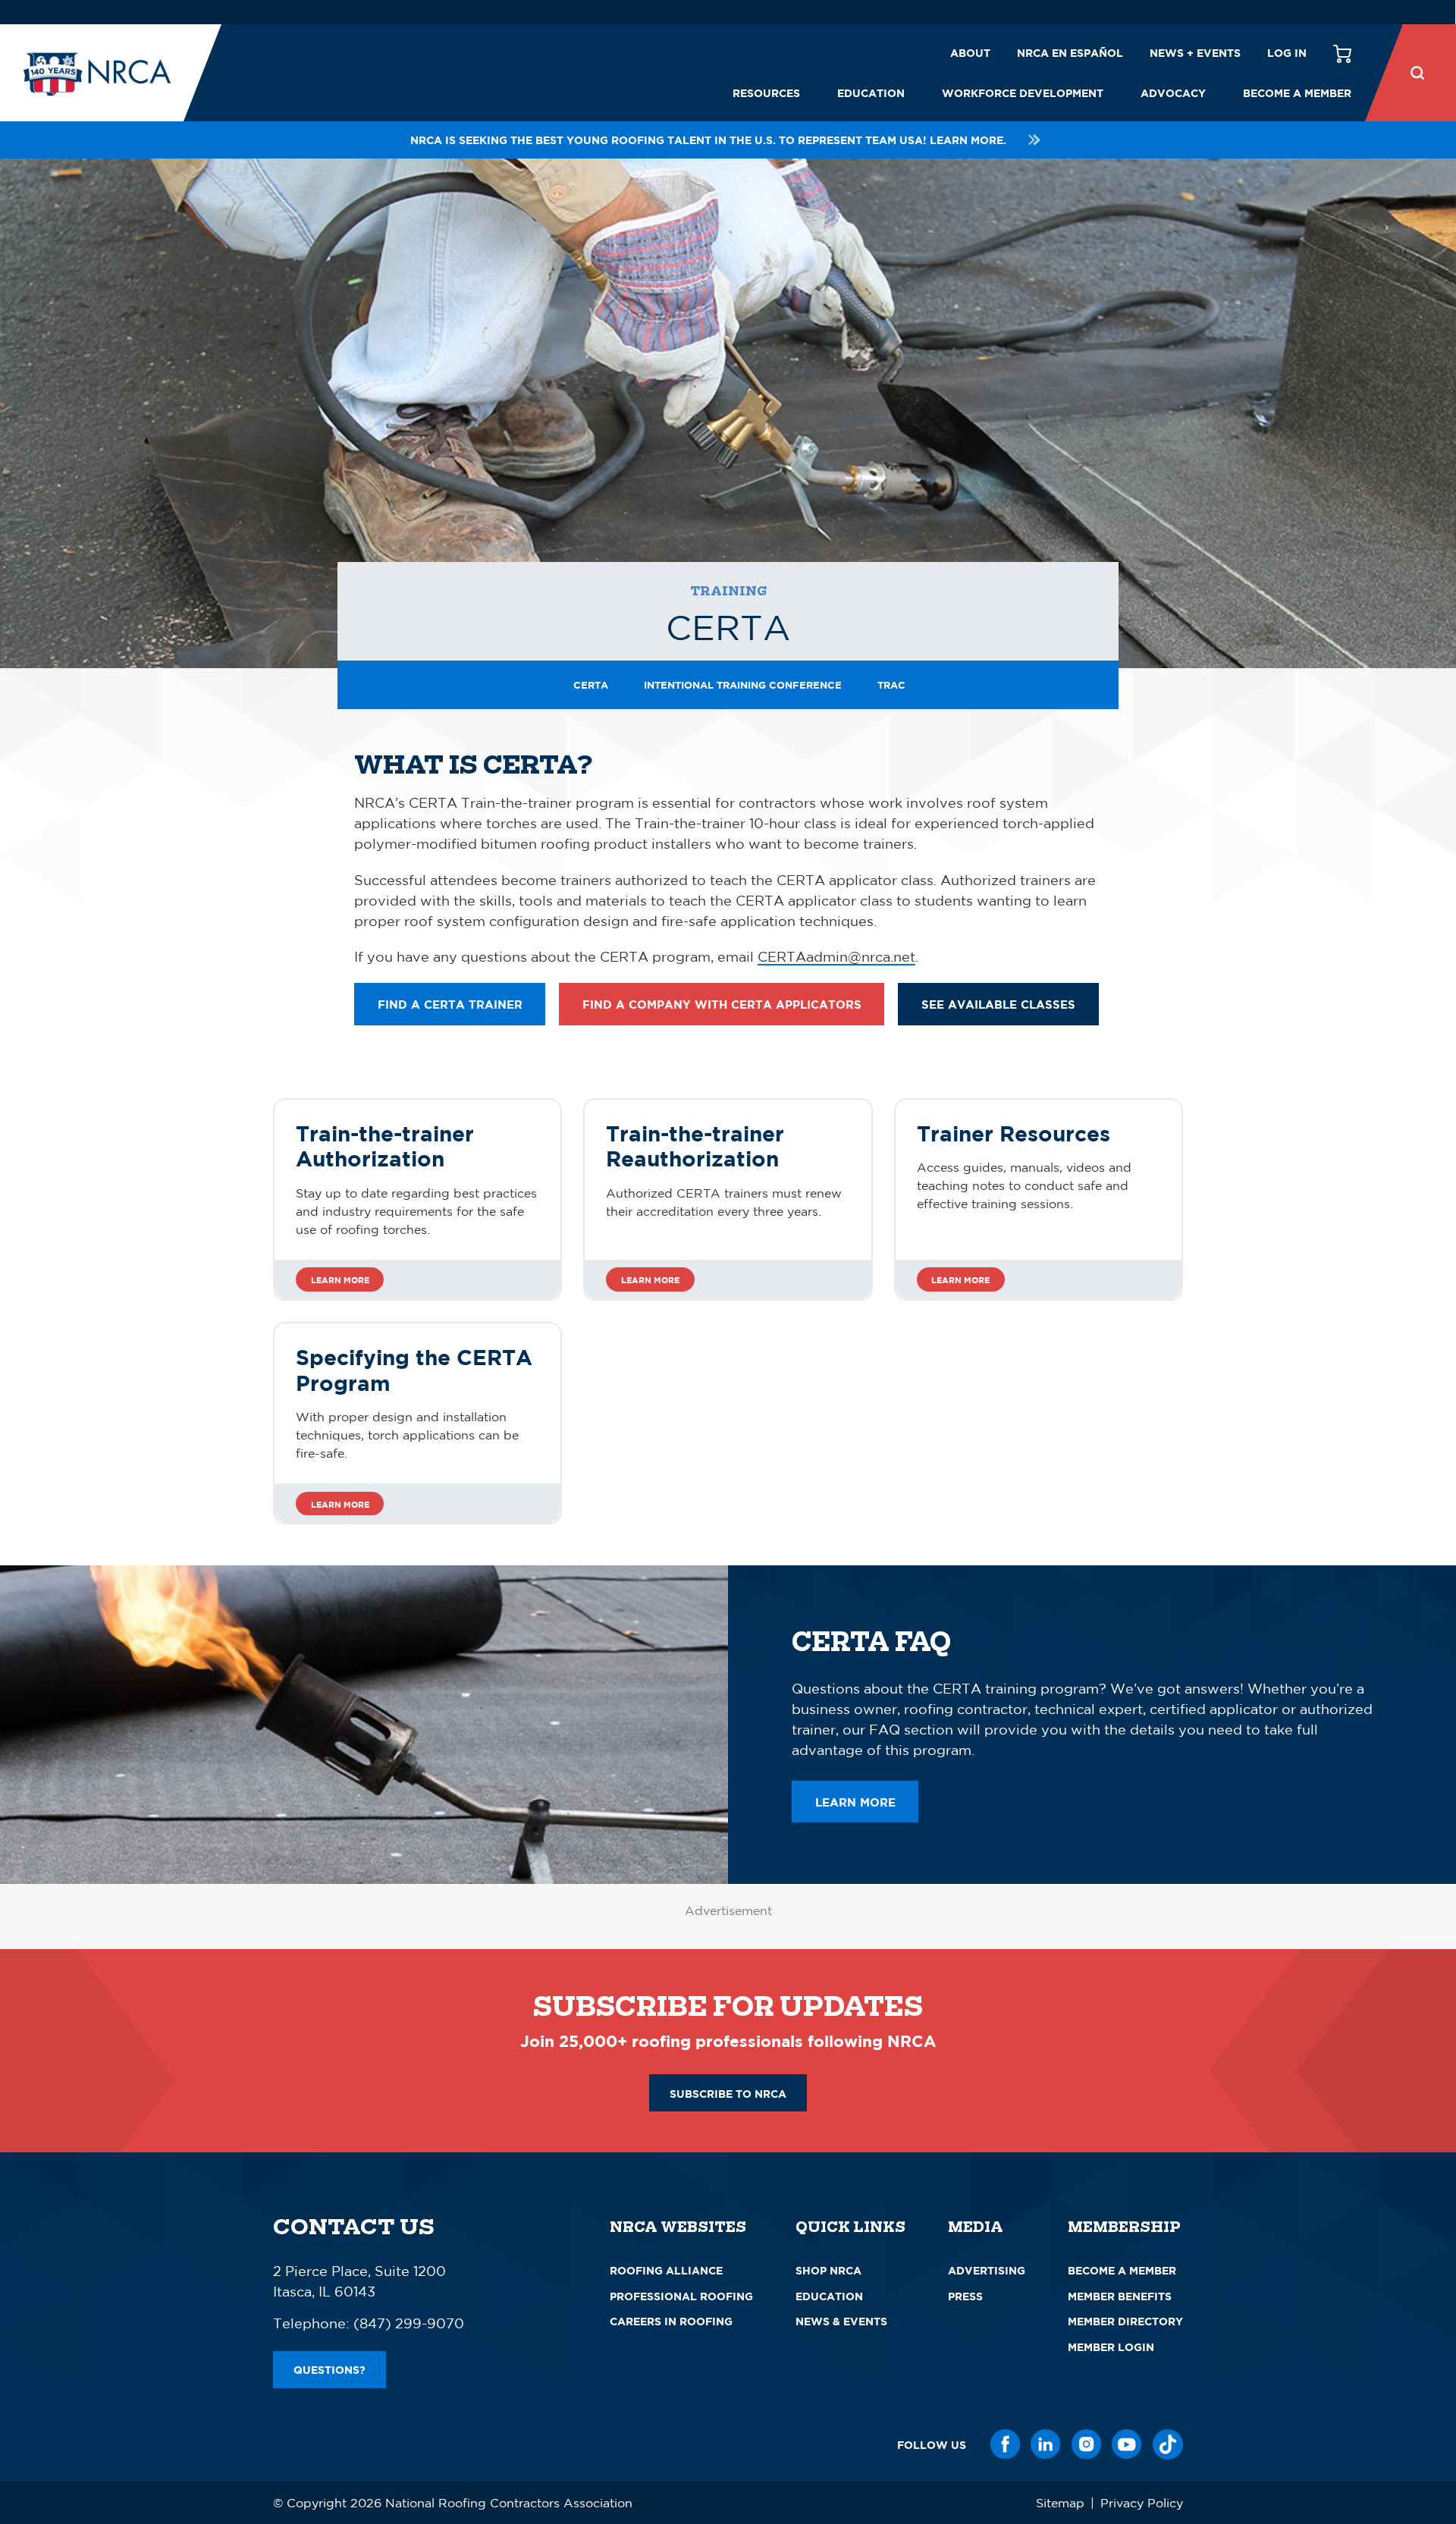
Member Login (1111, 2347)
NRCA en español (1070, 53)
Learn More (340, 1280)
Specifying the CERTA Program (414, 1370)
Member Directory (1125, 2321)
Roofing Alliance (666, 2270)
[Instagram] (1087, 2444)
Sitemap (1060, 2503)
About (970, 53)
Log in (1287, 53)
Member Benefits (1120, 2296)
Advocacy (1173, 93)
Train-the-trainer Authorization (385, 1146)
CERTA (591, 685)
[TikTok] (1168, 2444)
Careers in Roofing (671, 2321)
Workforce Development (1023, 93)
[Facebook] (1006, 2444)
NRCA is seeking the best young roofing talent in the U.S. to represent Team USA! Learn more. (708, 140)
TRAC (891, 685)
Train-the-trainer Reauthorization (695, 1146)
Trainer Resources (1014, 1133)
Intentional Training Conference (743, 685)
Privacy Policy (1142, 2503)
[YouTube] (1127, 2444)
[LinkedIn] (1046, 2444)
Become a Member (1297, 93)
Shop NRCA (828, 2270)
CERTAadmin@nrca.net (836, 956)
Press (965, 2296)
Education (871, 93)
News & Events (841, 2321)
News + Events (1195, 53)
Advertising (987, 2270)
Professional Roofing (681, 2296)
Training (728, 591)
